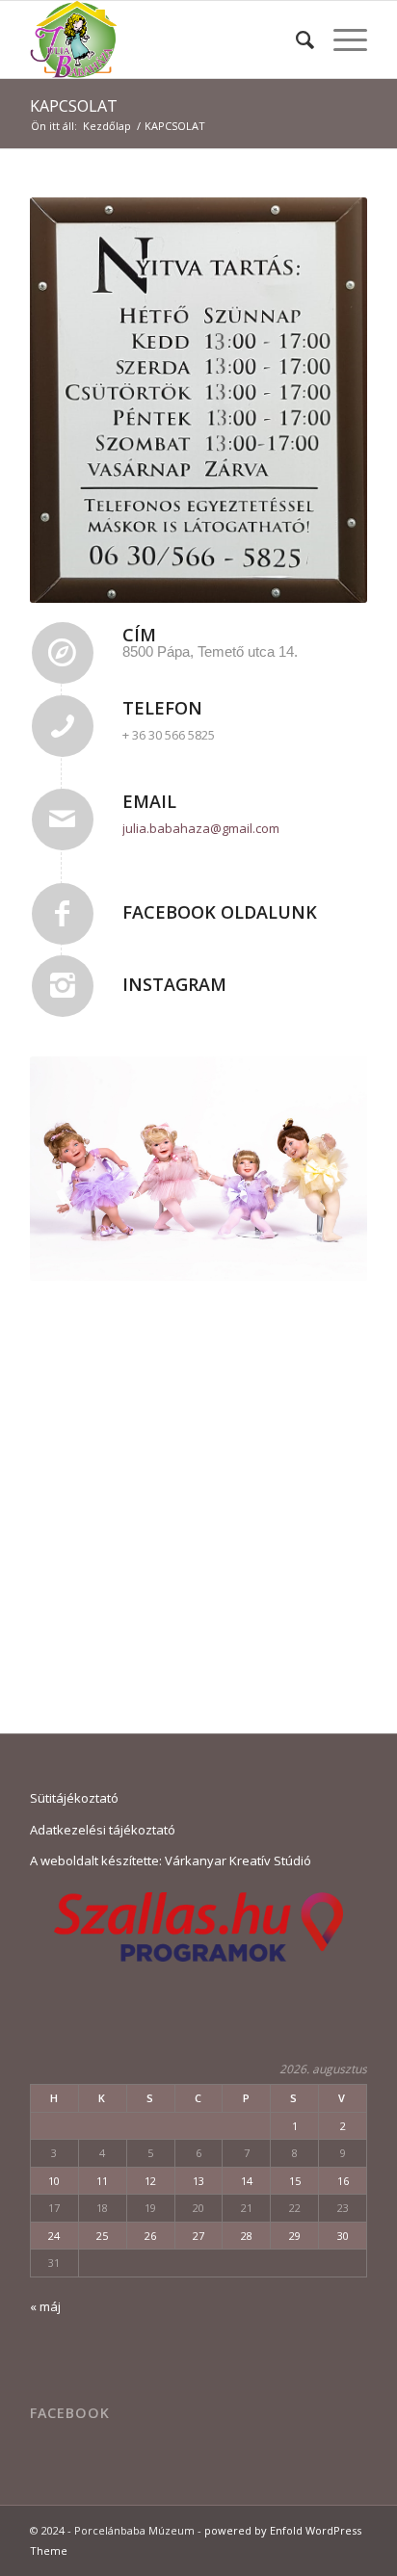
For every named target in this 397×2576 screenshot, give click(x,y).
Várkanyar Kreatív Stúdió (238, 1860)
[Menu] (341, 39)
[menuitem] (295, 39)
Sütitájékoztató (74, 1798)
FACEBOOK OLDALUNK (220, 912)
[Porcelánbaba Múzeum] (165, 39)
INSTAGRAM (174, 984)
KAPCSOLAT (74, 106)
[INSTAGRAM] (63, 986)
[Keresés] (295, 39)
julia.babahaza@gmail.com (201, 828)
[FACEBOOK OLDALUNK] (63, 914)
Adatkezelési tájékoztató (103, 1830)
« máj (45, 2306)
